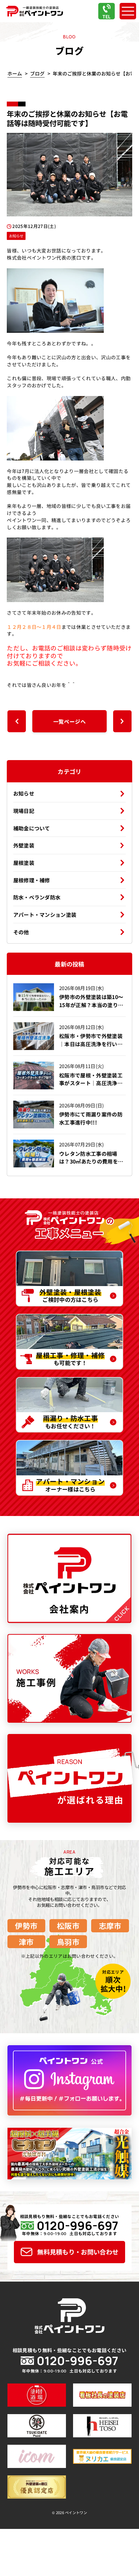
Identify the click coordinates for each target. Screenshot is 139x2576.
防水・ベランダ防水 (37, 897)
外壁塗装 (24, 845)
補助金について (32, 828)
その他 (21, 932)
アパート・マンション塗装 (45, 915)
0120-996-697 (77, 2225)
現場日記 (24, 811)
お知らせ (24, 793)
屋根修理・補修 (32, 880)
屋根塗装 (24, 863)
